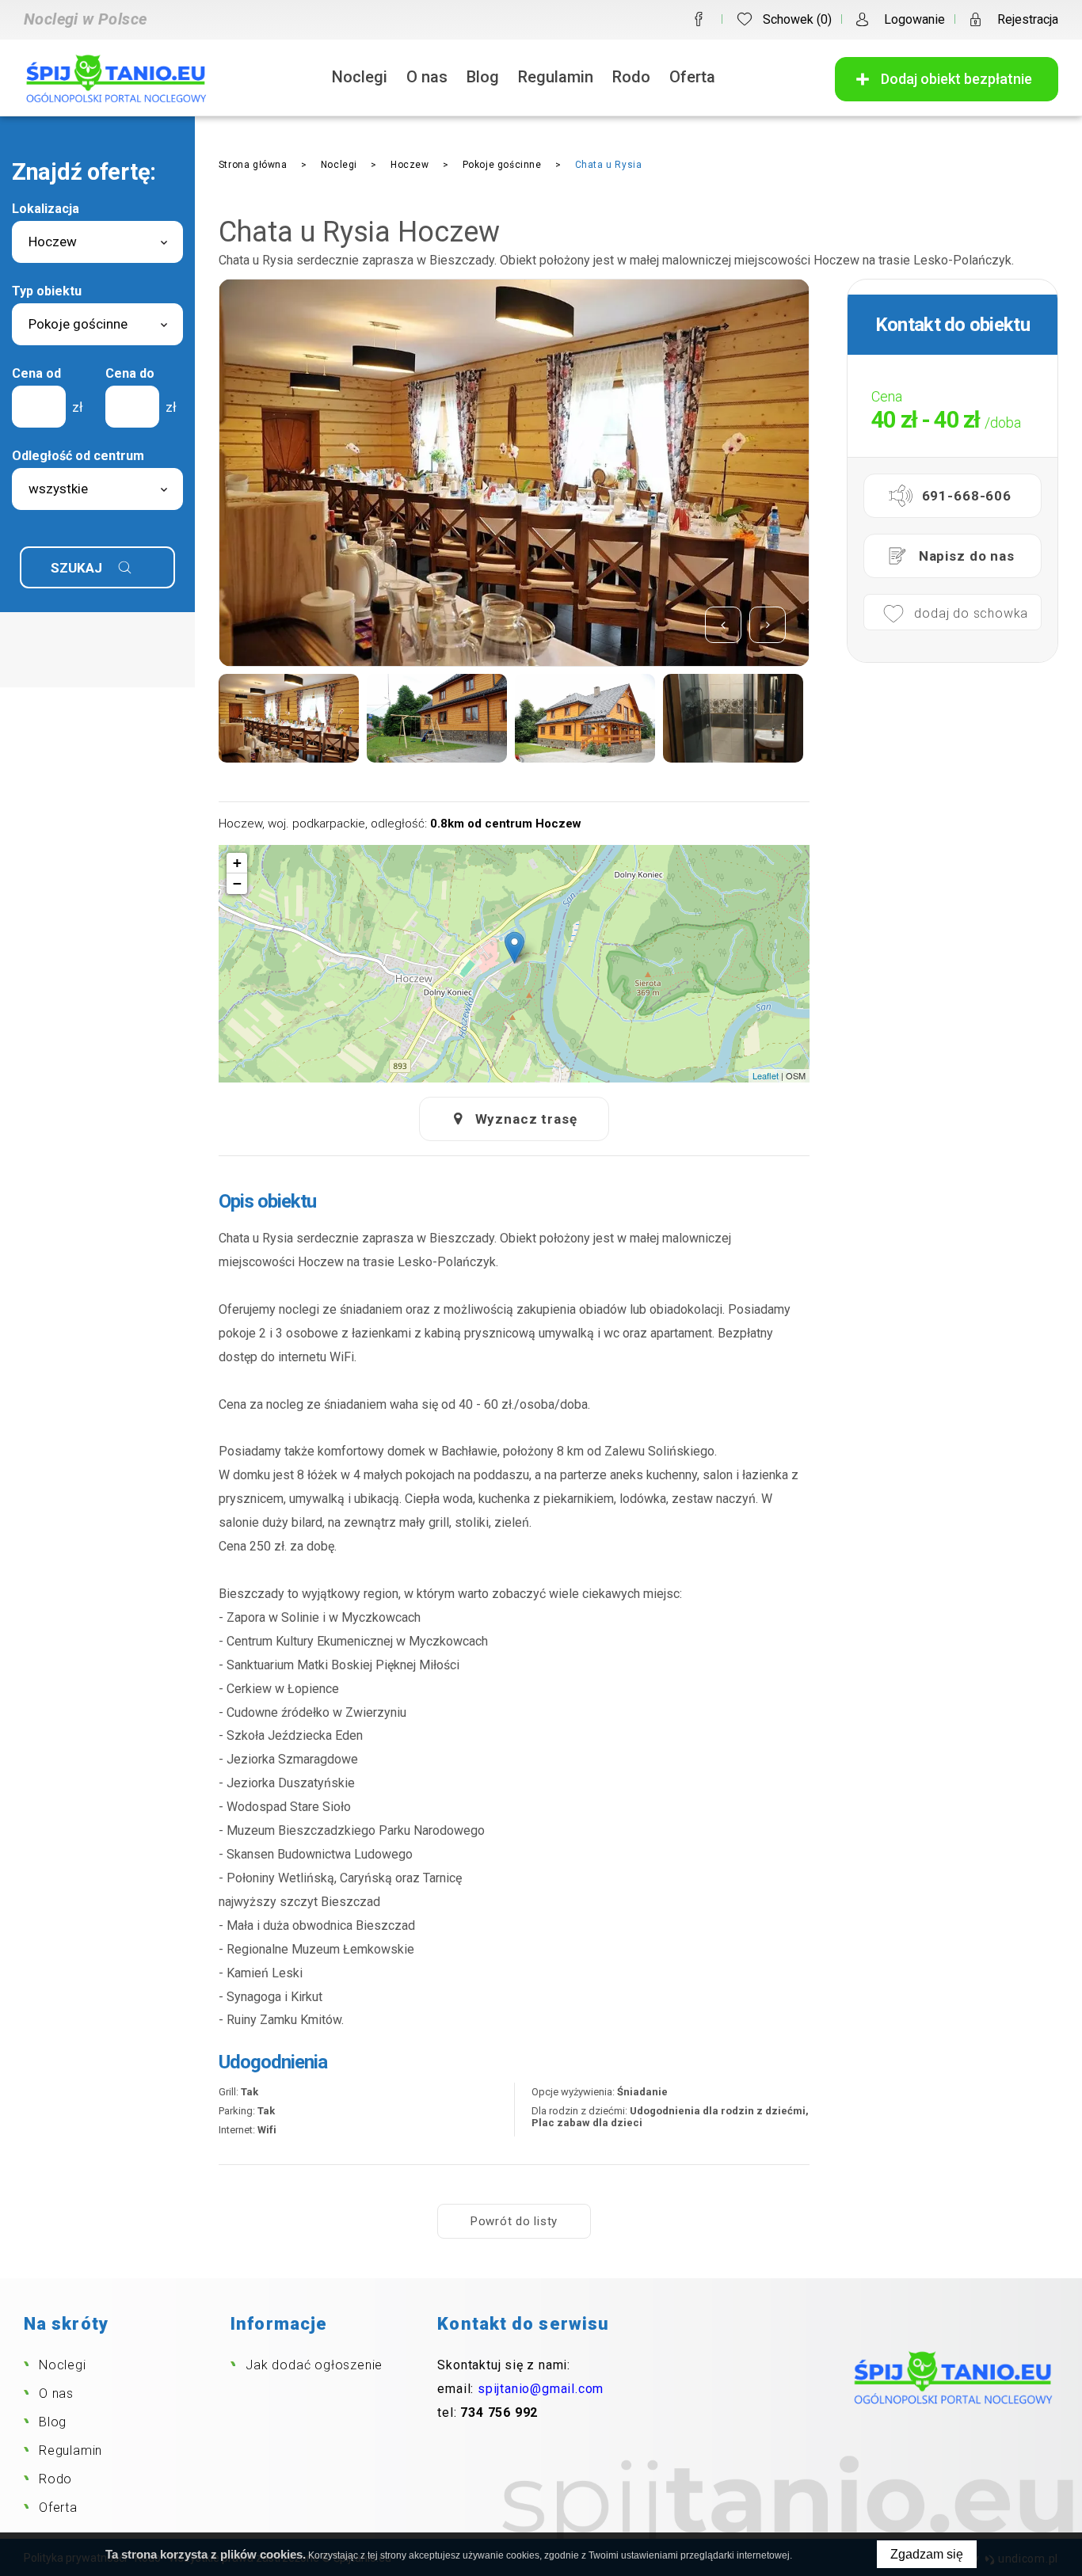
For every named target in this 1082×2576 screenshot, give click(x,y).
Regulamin (556, 77)
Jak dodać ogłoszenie (314, 2365)
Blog (483, 77)
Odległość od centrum (78, 456)
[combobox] (97, 242)
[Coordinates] (514, 947)
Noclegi (360, 77)
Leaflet (766, 1075)
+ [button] (237, 863)
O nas (427, 77)
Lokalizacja (46, 209)
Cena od (36, 373)
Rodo (631, 77)
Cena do (130, 373)
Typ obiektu (47, 291)
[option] (424, 473)
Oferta (692, 77)
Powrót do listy (514, 2221)
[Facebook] (699, 19)
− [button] (237, 883)
